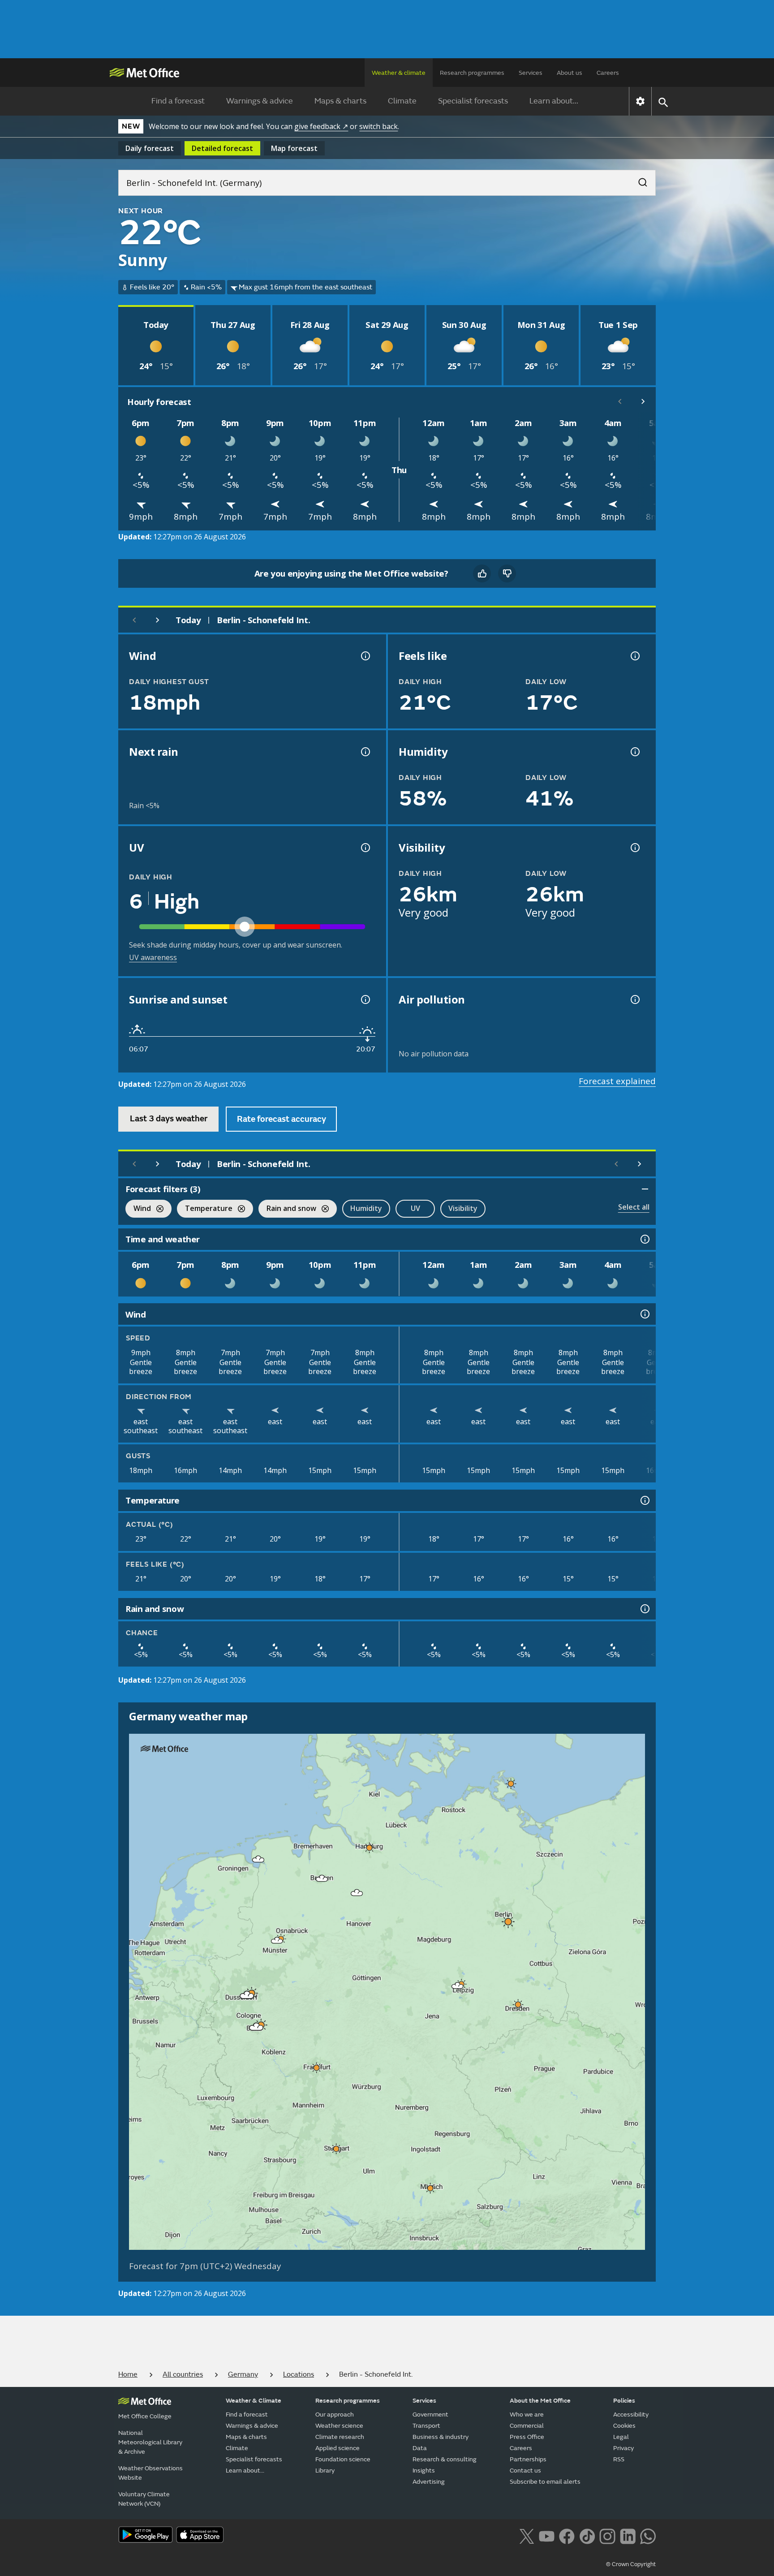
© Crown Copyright (631, 2564)
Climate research (340, 2437)
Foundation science (343, 2459)
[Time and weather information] (644, 1239)
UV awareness (153, 957)
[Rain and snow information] (644, 1609)
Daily (150, 148)
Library (325, 2470)
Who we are (527, 2414)
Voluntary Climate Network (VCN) (144, 2499)
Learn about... (554, 101)
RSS (619, 2459)
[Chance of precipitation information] (365, 752)
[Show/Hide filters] (645, 1189)
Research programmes (472, 73)
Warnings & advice (260, 101)
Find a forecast (178, 101)
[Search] (638, 180)
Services (531, 73)
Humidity (366, 1208)
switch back (378, 126)
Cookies (624, 2426)
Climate (402, 101)
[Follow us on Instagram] (607, 2536)
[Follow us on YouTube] (547, 2536)
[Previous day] (134, 620)
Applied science (338, 2448)
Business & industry (441, 2437)
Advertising (429, 2482)
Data (420, 2448)
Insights (424, 2470)
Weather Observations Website (150, 2473)
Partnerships (528, 2459)
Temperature (205, 1209)
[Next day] (158, 620)
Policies (624, 2401)
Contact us (525, 2470)
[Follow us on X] (527, 2536)
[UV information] (365, 848)
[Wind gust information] (365, 656)
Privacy (623, 2448)
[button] (511, 1783)
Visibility (463, 1208)
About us (570, 73)
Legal (621, 2437)
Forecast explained (617, 1081)
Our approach (335, 2414)
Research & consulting (445, 2459)
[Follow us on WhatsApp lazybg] (648, 2536)
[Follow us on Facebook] (567, 2536)
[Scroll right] (643, 401)
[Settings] (640, 101)
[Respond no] (507, 573)
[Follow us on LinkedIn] (628, 2536)
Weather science (339, 2426)
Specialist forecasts (473, 101)
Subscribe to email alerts (545, 2482)
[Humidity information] (634, 752)
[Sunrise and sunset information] (365, 999)
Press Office (527, 2437)
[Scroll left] (620, 401)
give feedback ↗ (321, 126)
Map (294, 148)
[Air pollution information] (634, 999)
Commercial (527, 2426)
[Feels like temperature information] (634, 656)
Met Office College (145, 2416)
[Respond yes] (482, 573)
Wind (138, 1209)
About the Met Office (540, 2401)
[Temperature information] (644, 1500)
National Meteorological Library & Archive (150, 2442)
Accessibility (631, 2414)
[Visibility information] (634, 848)
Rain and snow (287, 1209)
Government (430, 2414)
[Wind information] (644, 1314)
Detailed (222, 148)
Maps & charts (340, 101)
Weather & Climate (254, 2401)
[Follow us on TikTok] (587, 2536)
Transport (426, 2426)
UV (415, 1208)
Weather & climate (399, 73)
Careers (608, 73)
